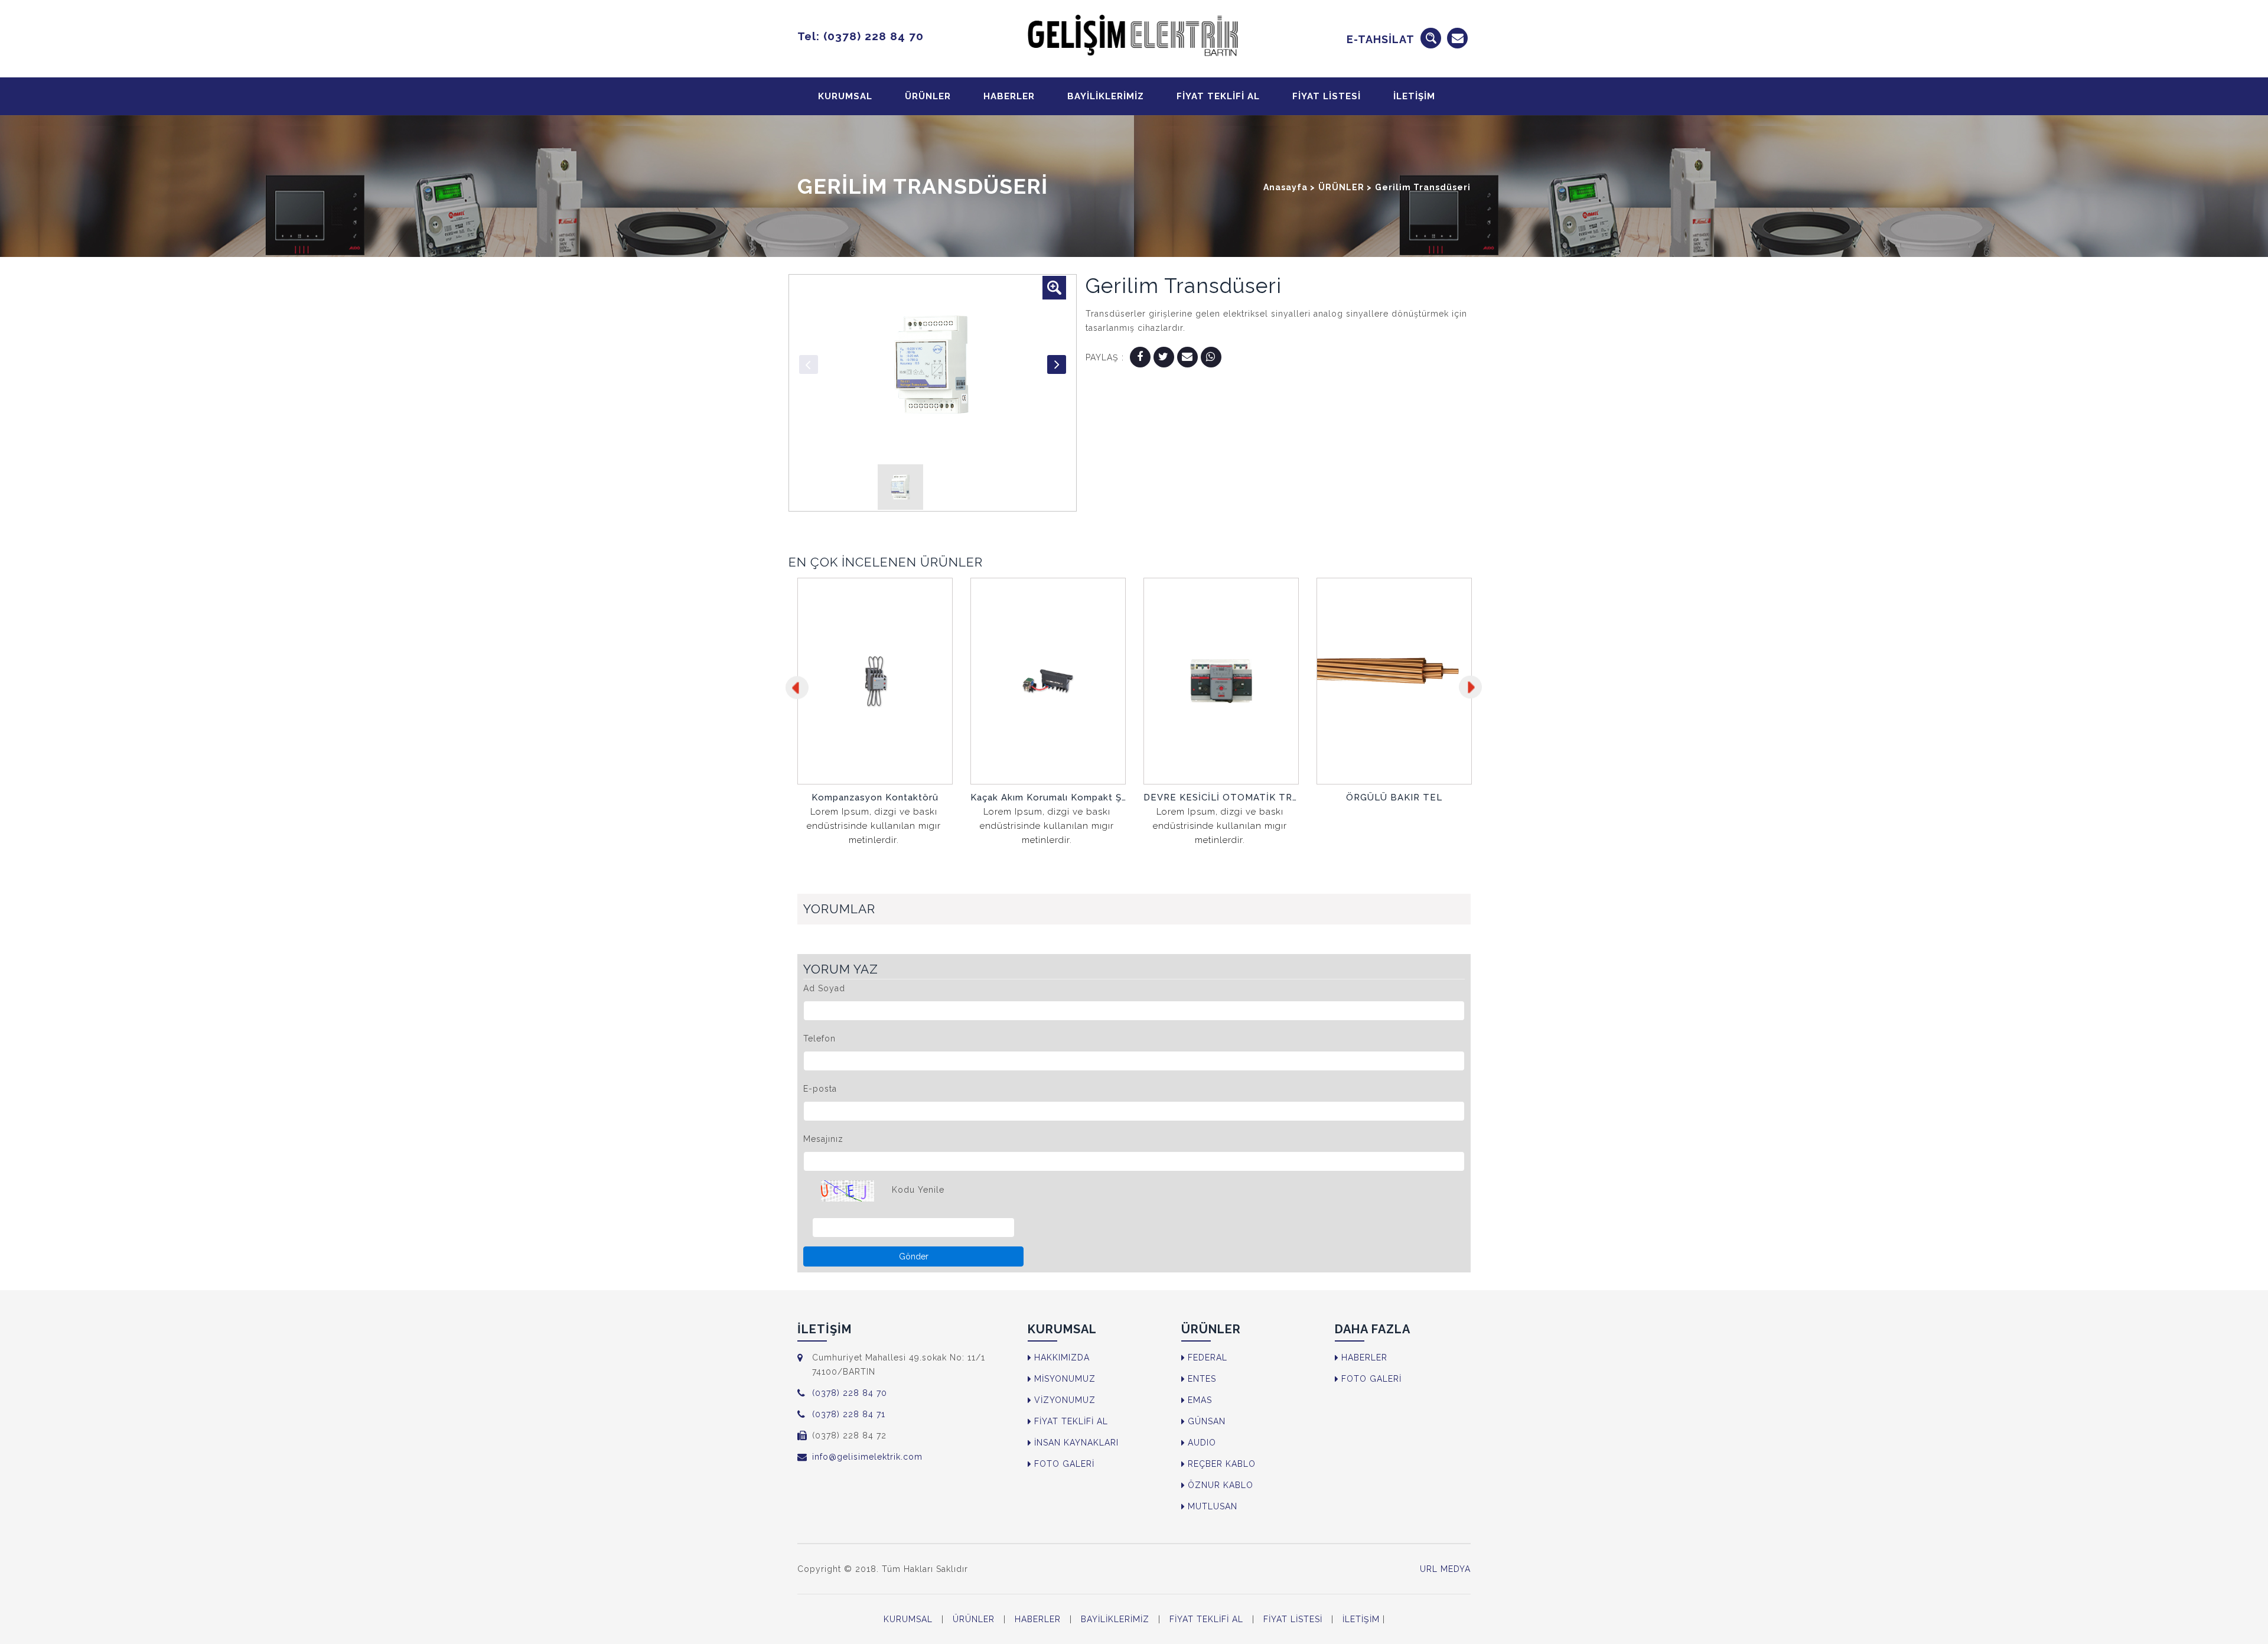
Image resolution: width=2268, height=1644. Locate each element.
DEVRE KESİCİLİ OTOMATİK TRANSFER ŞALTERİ (1048, 797)
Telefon (819, 1039)
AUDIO (1202, 1443)
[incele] (875, 764)
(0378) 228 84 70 (850, 1393)
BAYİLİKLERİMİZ (1106, 96)
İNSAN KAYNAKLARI (1076, 1443)
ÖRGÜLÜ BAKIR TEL (1221, 797)
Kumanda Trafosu (1394, 797)
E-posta (820, 1089)
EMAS (1200, 1400)
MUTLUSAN (1213, 1506)
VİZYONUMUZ (1065, 1400)
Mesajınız (823, 1139)
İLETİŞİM (1414, 96)
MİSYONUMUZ (1065, 1379)
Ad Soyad (824, 988)
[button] (1054, 288)
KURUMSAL (845, 96)
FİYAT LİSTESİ (1327, 96)
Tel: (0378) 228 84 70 (861, 36)
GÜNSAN (1207, 1421)
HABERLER (1009, 96)
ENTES (1202, 1379)
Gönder (914, 1256)
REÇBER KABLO (1222, 1464)
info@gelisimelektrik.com (867, 1457)
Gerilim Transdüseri (1423, 187)
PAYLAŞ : (1105, 357)
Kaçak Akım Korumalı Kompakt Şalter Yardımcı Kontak (875, 797)
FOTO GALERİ (1064, 1464)
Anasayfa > (1289, 187)
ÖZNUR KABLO (1221, 1485)
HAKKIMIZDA (1062, 1357)
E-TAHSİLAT (1381, 39)
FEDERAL (1208, 1357)
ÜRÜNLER (928, 96)
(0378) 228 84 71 (849, 1414)
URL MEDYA (1445, 1569)
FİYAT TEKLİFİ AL (1218, 96)
